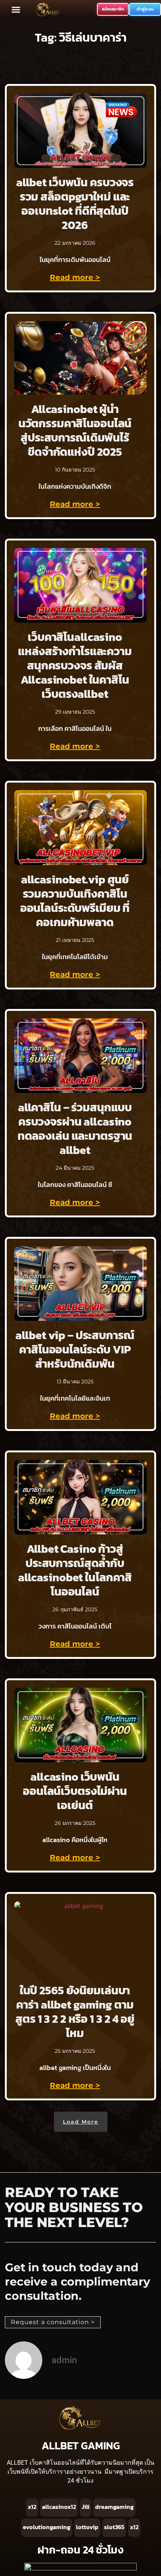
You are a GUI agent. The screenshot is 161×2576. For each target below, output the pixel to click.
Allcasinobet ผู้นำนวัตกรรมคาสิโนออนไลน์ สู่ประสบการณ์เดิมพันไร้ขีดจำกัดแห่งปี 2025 (75, 430)
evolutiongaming (47, 2527)
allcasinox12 (59, 2507)
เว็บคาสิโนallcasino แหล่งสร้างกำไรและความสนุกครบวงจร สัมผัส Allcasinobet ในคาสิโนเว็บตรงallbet (75, 665)
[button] (16, 9)
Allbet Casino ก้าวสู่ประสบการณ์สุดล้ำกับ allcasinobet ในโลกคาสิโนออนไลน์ (75, 1570)
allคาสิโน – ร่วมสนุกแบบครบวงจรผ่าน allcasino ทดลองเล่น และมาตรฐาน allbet (75, 1129)
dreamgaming (114, 2507)
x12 (32, 2507)
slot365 (114, 2527)
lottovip (87, 2527)
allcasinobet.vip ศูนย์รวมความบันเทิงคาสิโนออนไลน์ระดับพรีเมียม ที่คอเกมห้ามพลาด (75, 901)
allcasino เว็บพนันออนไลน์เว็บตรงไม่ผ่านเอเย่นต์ (75, 1791)
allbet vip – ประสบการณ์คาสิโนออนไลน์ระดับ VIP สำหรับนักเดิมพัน (75, 1349)
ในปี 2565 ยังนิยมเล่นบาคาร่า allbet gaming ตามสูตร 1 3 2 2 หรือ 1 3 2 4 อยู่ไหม (75, 2012)
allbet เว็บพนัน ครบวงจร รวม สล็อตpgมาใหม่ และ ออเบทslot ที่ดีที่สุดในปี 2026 (75, 204)
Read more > (75, 277)
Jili (86, 2507)
